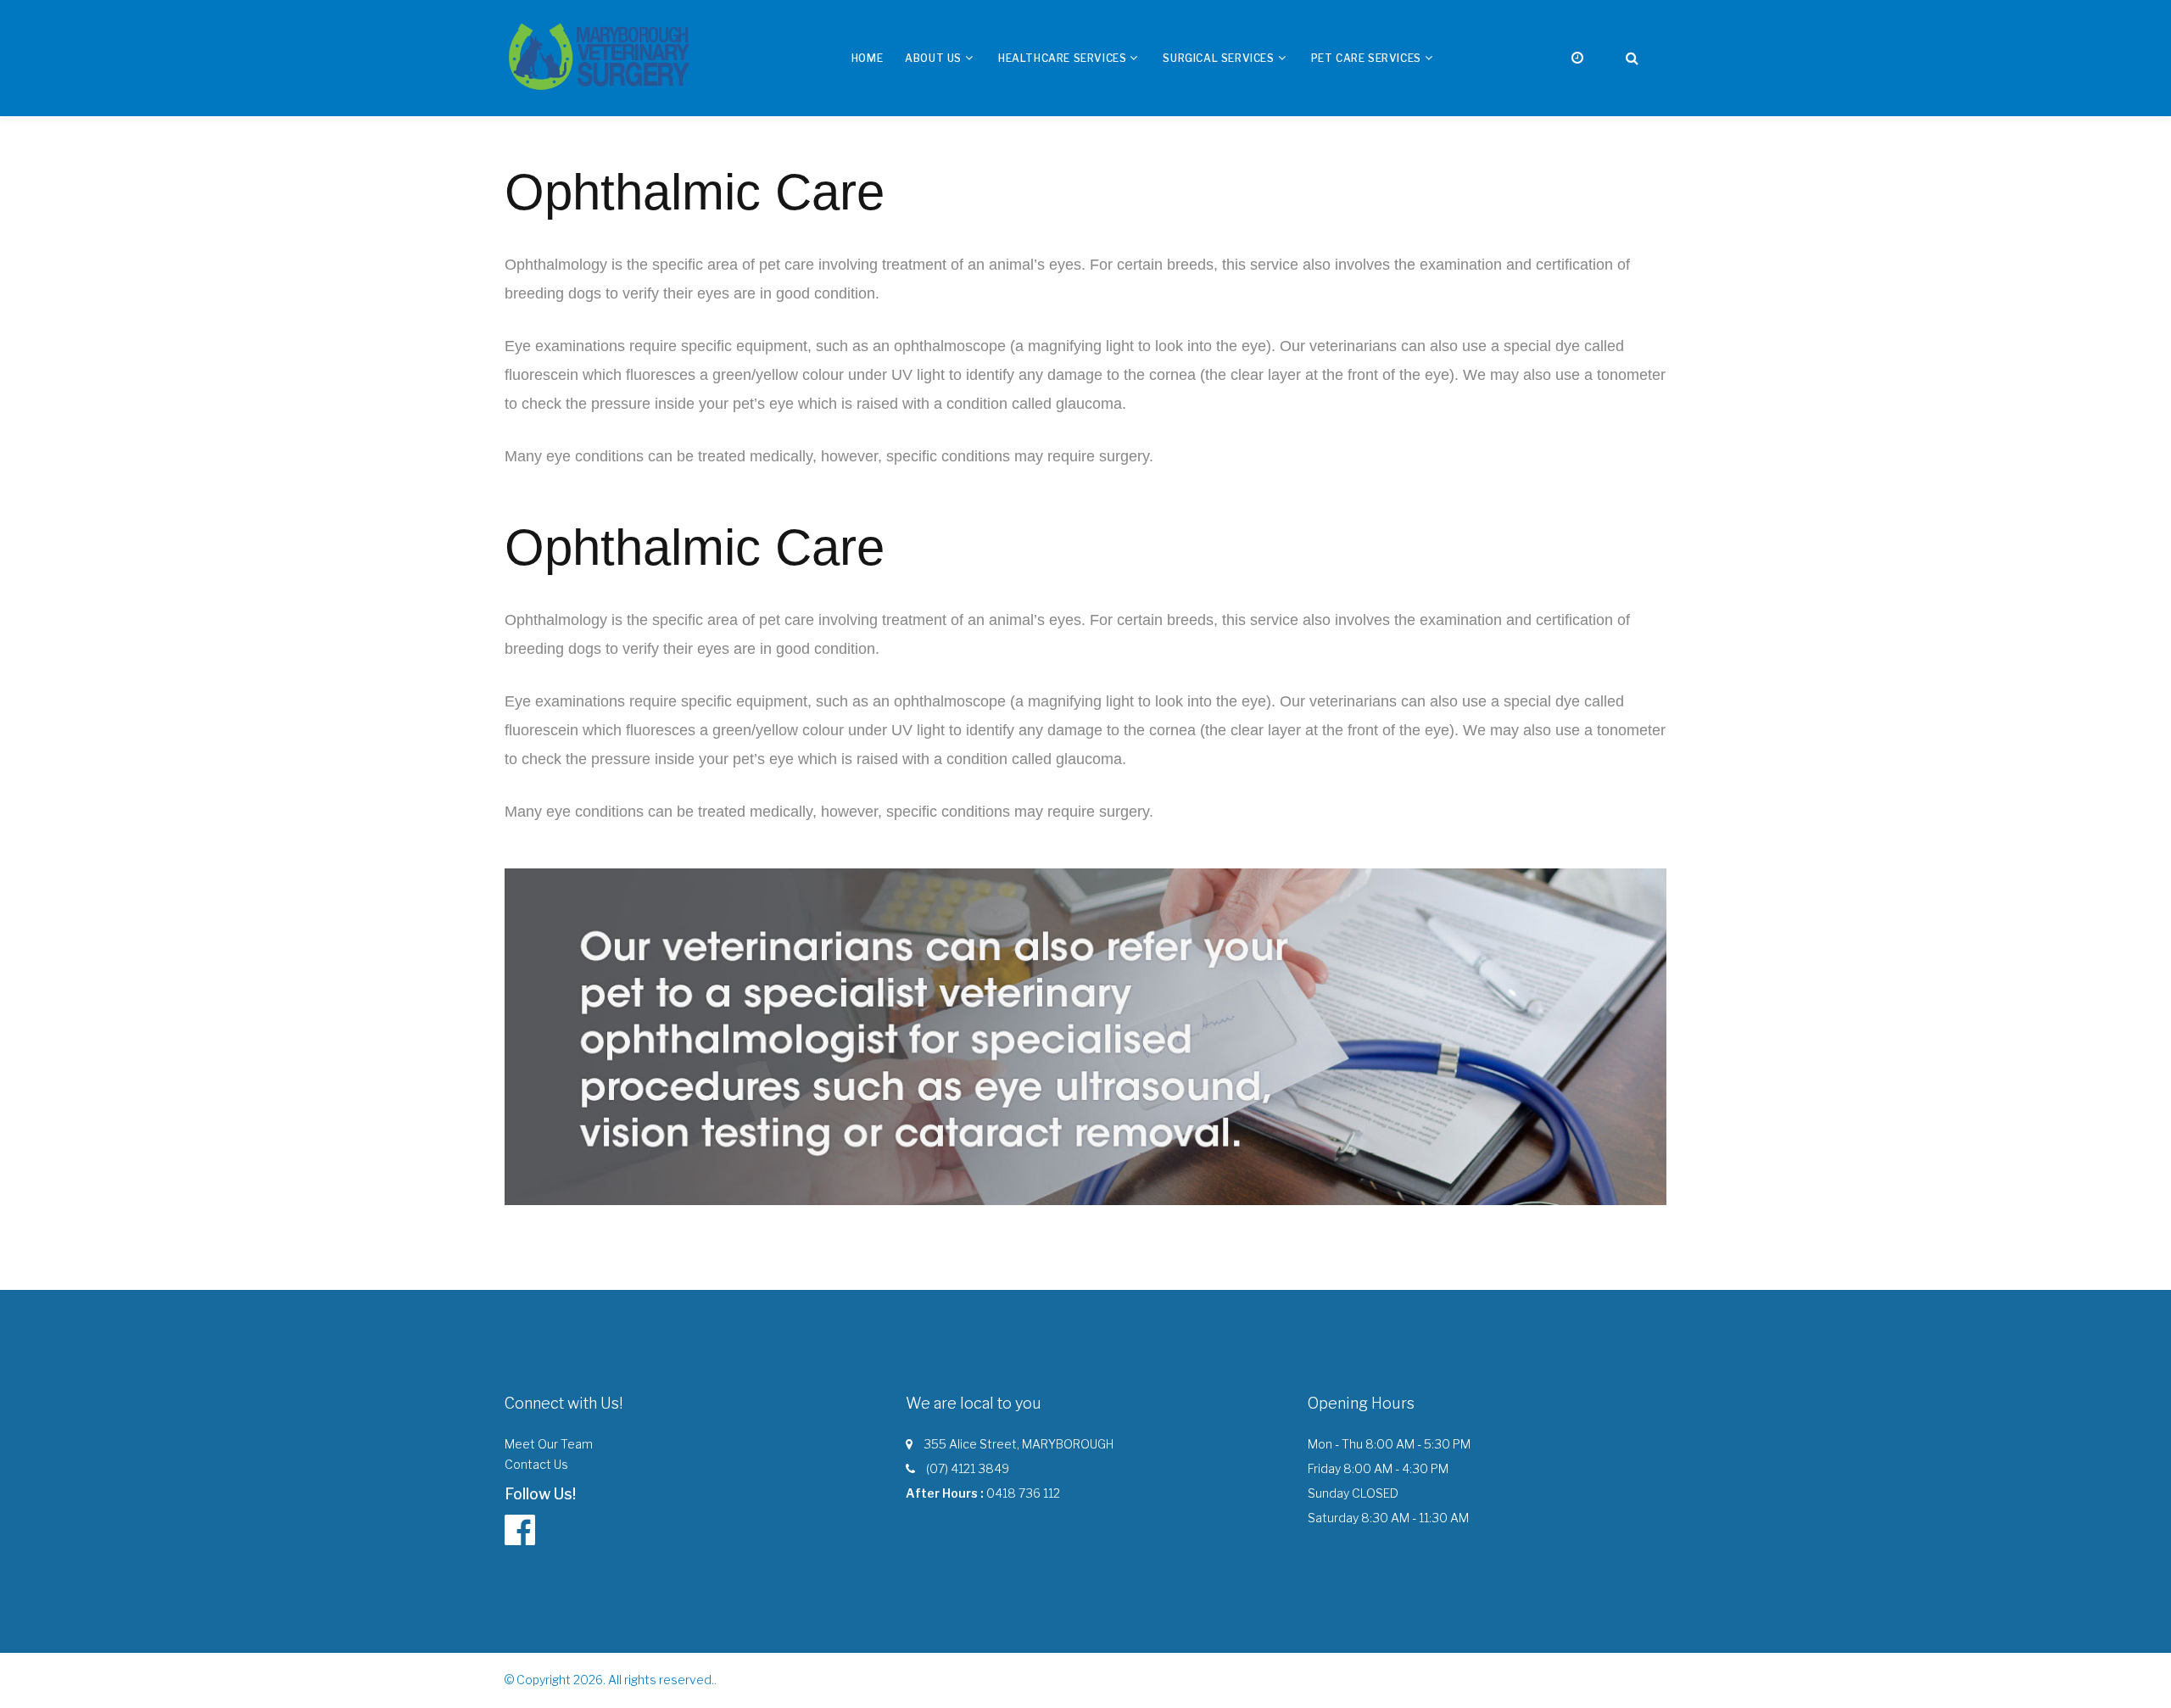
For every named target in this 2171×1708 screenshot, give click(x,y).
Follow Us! (540, 1494)
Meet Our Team (549, 1444)
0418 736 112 (1023, 1493)
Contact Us (536, 1464)
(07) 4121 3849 (968, 1468)
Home (867, 58)
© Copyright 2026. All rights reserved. (609, 1680)
